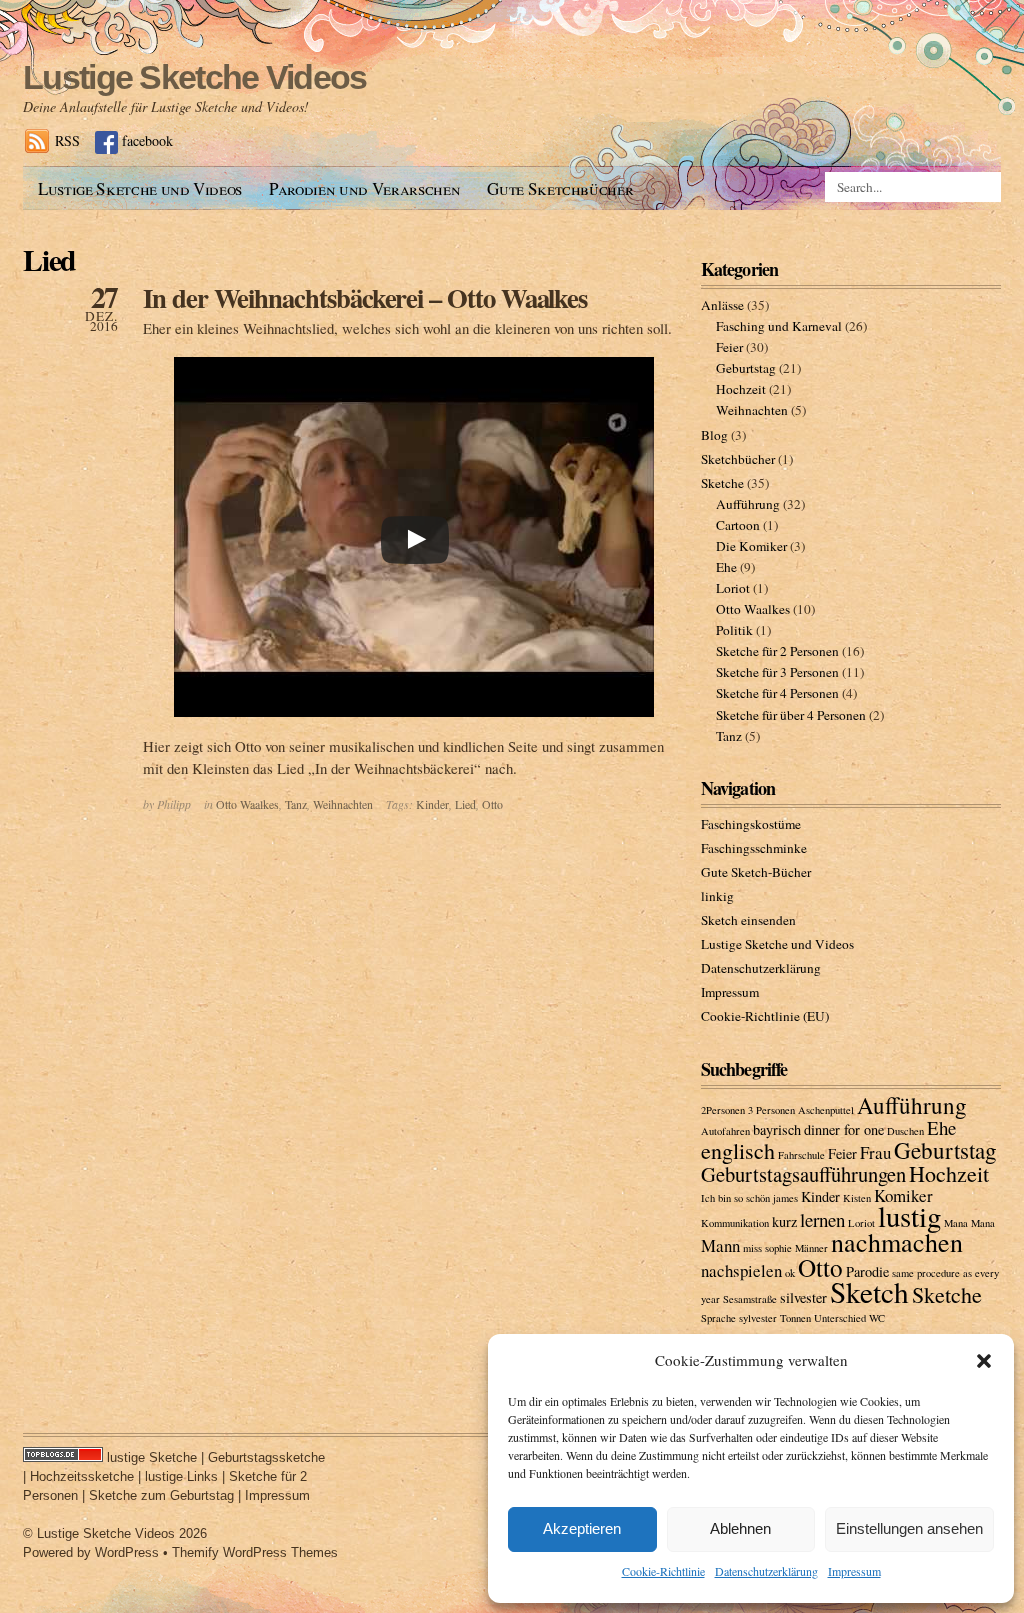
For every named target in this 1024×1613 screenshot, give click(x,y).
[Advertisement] (387, 217)
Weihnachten (343, 804)
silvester (803, 1297)
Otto (492, 804)
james (785, 1198)
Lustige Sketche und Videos (140, 188)
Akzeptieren (582, 1528)
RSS (67, 140)
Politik (734, 630)
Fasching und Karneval (779, 326)
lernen (822, 1219)
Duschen (905, 1131)
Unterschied (840, 1318)
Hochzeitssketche (82, 1476)
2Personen (723, 1110)
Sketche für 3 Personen (777, 672)
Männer (811, 1248)
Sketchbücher (738, 459)
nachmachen (897, 1242)
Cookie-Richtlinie (663, 1571)
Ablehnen (740, 1528)
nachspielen (741, 1270)
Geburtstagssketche (266, 1457)
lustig (909, 1215)
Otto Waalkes (247, 804)
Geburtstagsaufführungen (803, 1174)
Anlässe (722, 305)
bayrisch (777, 1129)
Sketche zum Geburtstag (161, 1495)
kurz (784, 1221)
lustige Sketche (152, 1457)
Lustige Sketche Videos (195, 77)
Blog (714, 435)
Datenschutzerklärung (766, 1571)
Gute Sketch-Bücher (756, 872)
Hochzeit (741, 389)
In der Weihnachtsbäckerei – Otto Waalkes (365, 297)
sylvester (758, 1318)
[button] (984, 1361)
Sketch (869, 1291)
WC (877, 1318)
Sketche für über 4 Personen (791, 715)
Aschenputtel (826, 1110)
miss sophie (767, 1248)
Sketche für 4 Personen (777, 693)
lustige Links (181, 1476)
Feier (729, 347)
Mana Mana (969, 1223)
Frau (875, 1152)
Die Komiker (751, 546)
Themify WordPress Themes (255, 1552)
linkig (717, 896)
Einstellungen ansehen (909, 1528)
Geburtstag (746, 368)
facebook (147, 140)
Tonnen (795, 1318)
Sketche (722, 483)
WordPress (127, 1552)
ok (790, 1273)
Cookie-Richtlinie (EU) (765, 1016)
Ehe (726, 567)
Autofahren (725, 1131)
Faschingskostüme (751, 824)
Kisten (857, 1198)
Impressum (854, 1571)
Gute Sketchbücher (560, 188)
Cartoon (738, 525)
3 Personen (771, 1110)
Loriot (733, 588)
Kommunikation (735, 1223)
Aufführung (748, 504)
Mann (720, 1245)
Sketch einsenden (748, 920)
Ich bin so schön (735, 1198)
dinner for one (844, 1129)
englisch (738, 1150)
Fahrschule (801, 1155)
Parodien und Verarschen (364, 188)
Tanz (296, 804)
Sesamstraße (750, 1299)
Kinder (432, 804)
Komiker (903, 1195)
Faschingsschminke (754, 848)
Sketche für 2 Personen (777, 651)
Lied (465, 804)
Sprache (718, 1318)
